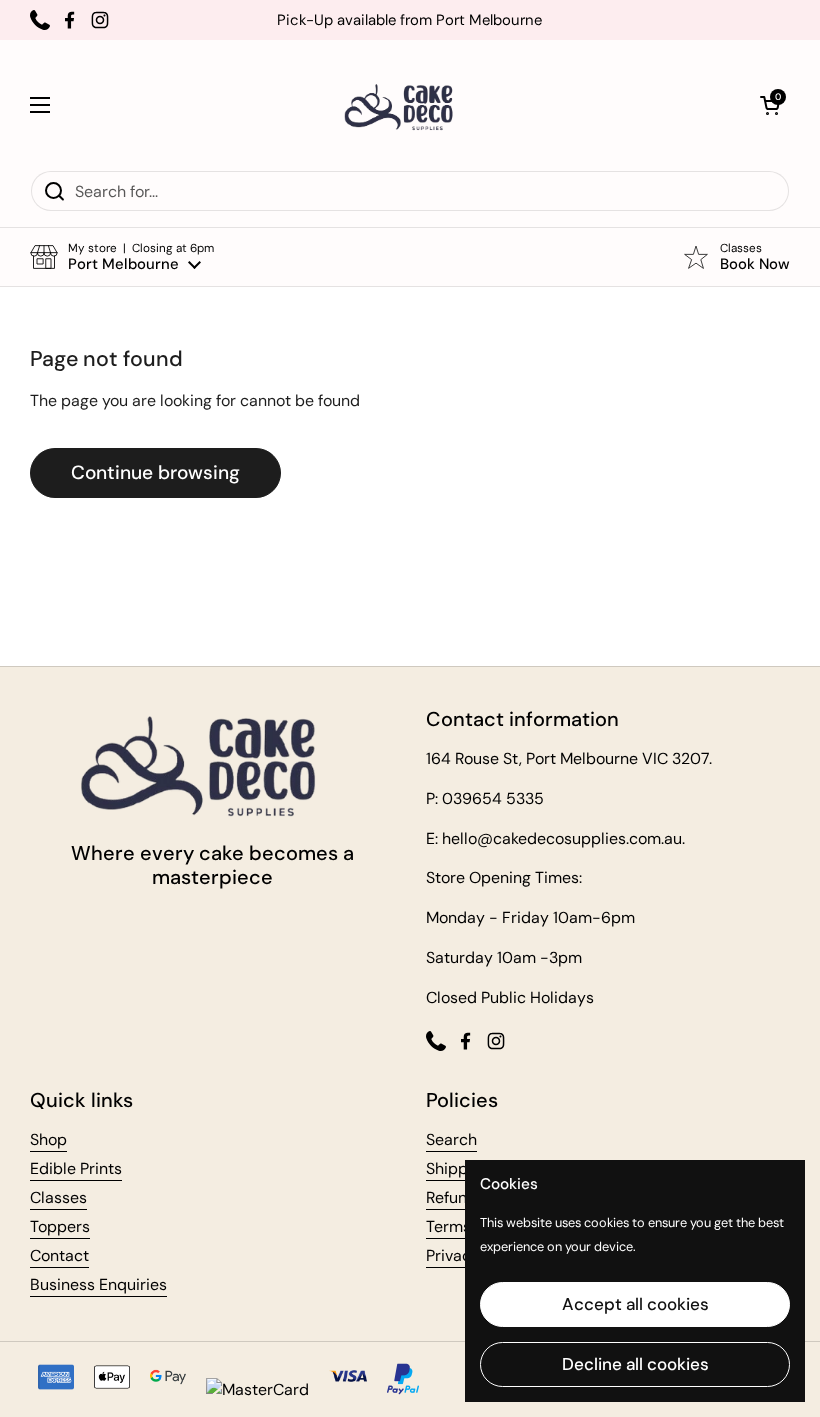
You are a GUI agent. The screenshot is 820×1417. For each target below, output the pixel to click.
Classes (58, 1197)
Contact (59, 1255)
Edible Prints (76, 1168)
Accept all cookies (635, 1304)
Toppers (60, 1226)
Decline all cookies (635, 1364)
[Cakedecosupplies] (405, 105)
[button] (770, 105)
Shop (48, 1139)
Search (451, 1139)
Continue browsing (155, 472)
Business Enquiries (98, 1284)
